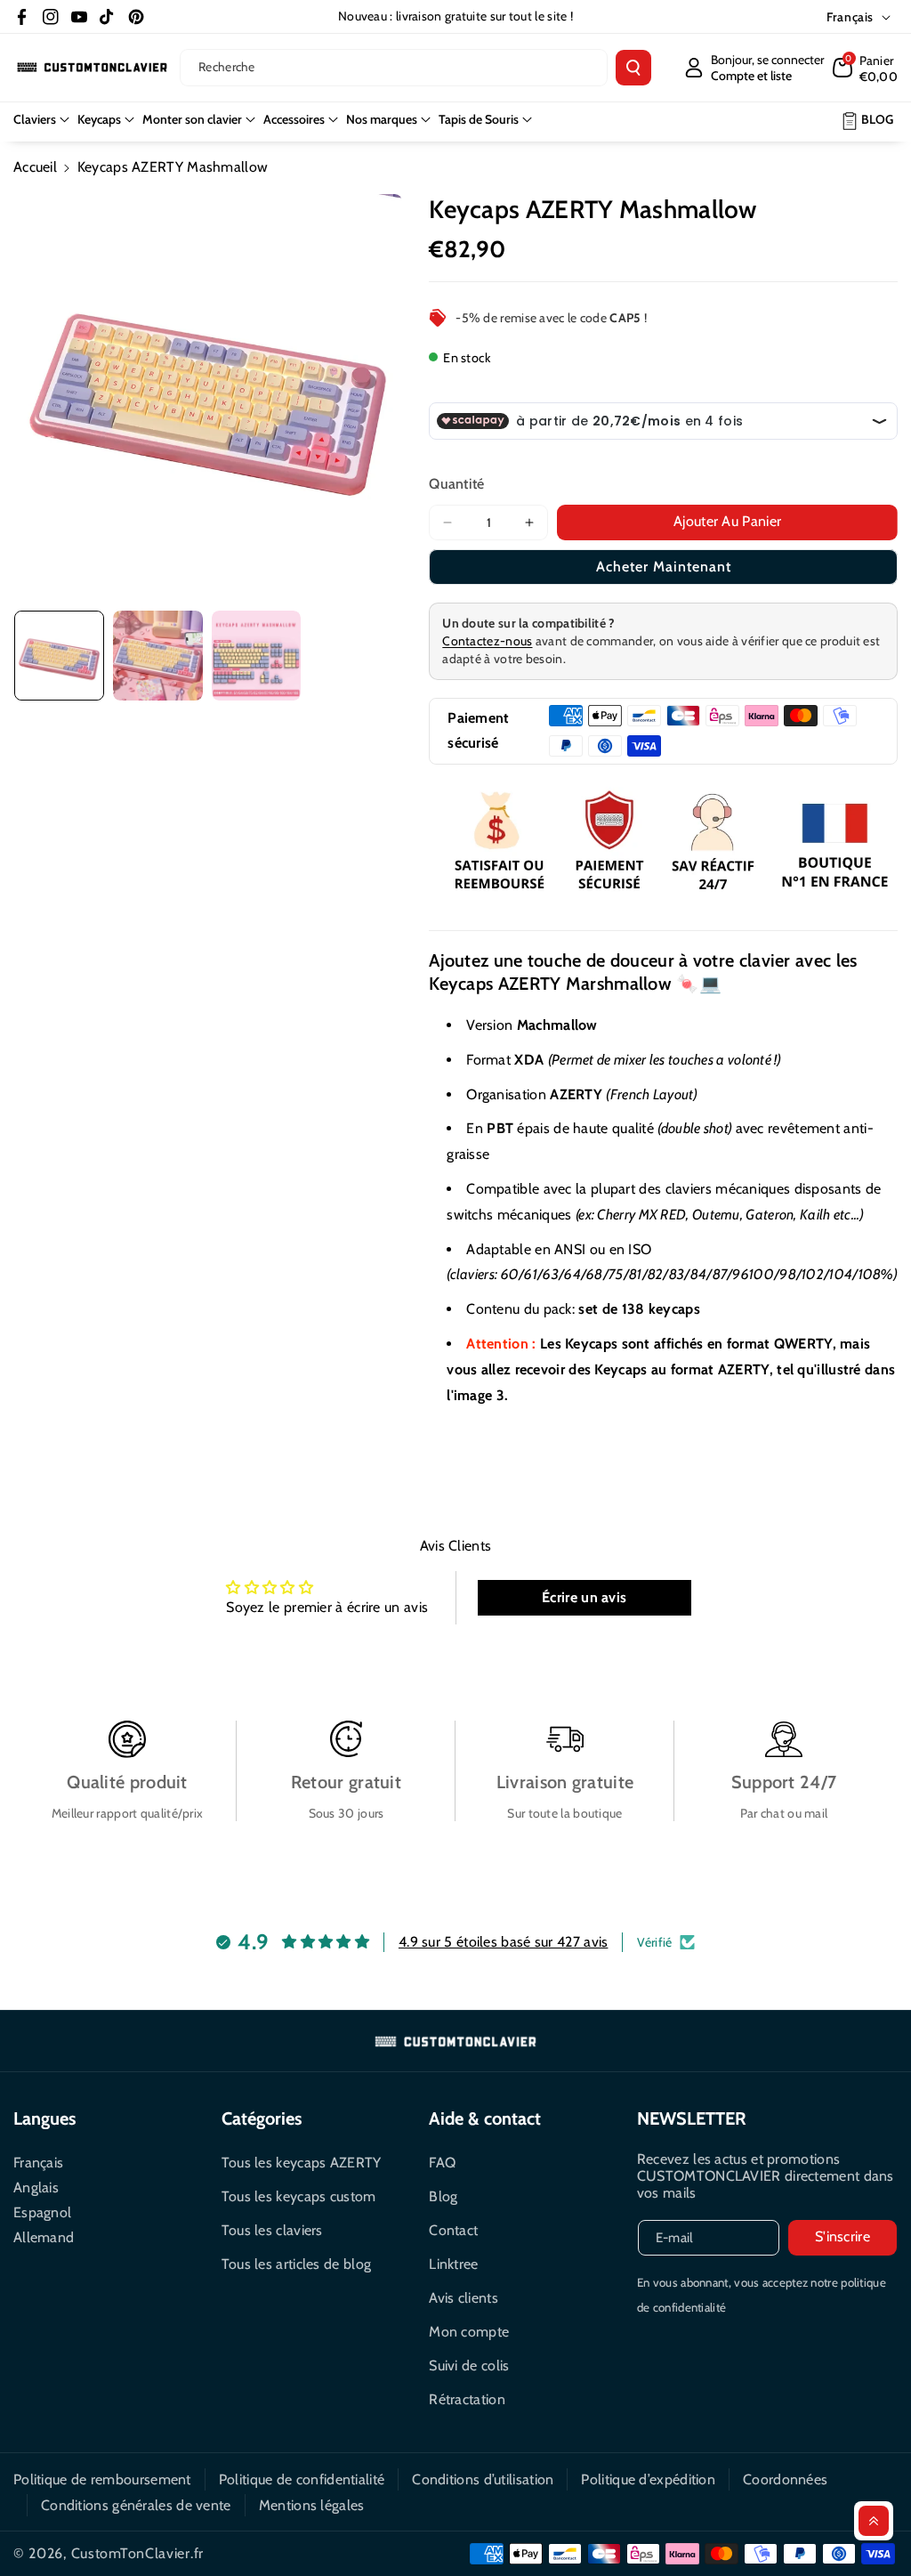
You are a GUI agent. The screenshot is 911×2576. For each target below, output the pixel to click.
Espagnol (42, 2212)
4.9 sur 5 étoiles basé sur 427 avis (504, 1942)
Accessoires (294, 119)
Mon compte (469, 2332)
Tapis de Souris (479, 119)
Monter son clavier (192, 119)
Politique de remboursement (102, 2479)
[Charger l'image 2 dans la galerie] (158, 656)
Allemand (44, 2237)
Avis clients (464, 2298)
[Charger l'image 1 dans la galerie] (59, 656)
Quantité (456, 484)
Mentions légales (312, 2505)
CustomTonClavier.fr (137, 2553)
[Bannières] (663, 843)
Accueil (35, 167)
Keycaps (99, 119)
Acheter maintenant (664, 567)
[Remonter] (874, 2521)
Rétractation (467, 2399)
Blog (443, 2196)
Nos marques (382, 119)
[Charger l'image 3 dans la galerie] (257, 656)
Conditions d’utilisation (483, 2479)
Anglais (36, 2187)
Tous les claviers (272, 2230)
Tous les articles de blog (297, 2264)
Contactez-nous (487, 641)
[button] (866, 68)
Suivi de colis (469, 2365)
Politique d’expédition (648, 2479)
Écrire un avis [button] (584, 1597)
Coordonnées (785, 2479)
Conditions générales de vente (136, 2505)
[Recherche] (633, 68)
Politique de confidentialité (302, 2479)
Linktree (453, 2264)
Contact (453, 2230)
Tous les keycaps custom (299, 2196)
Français (38, 2163)
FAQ (442, 2163)
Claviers (35, 119)
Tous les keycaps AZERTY (302, 2163)
